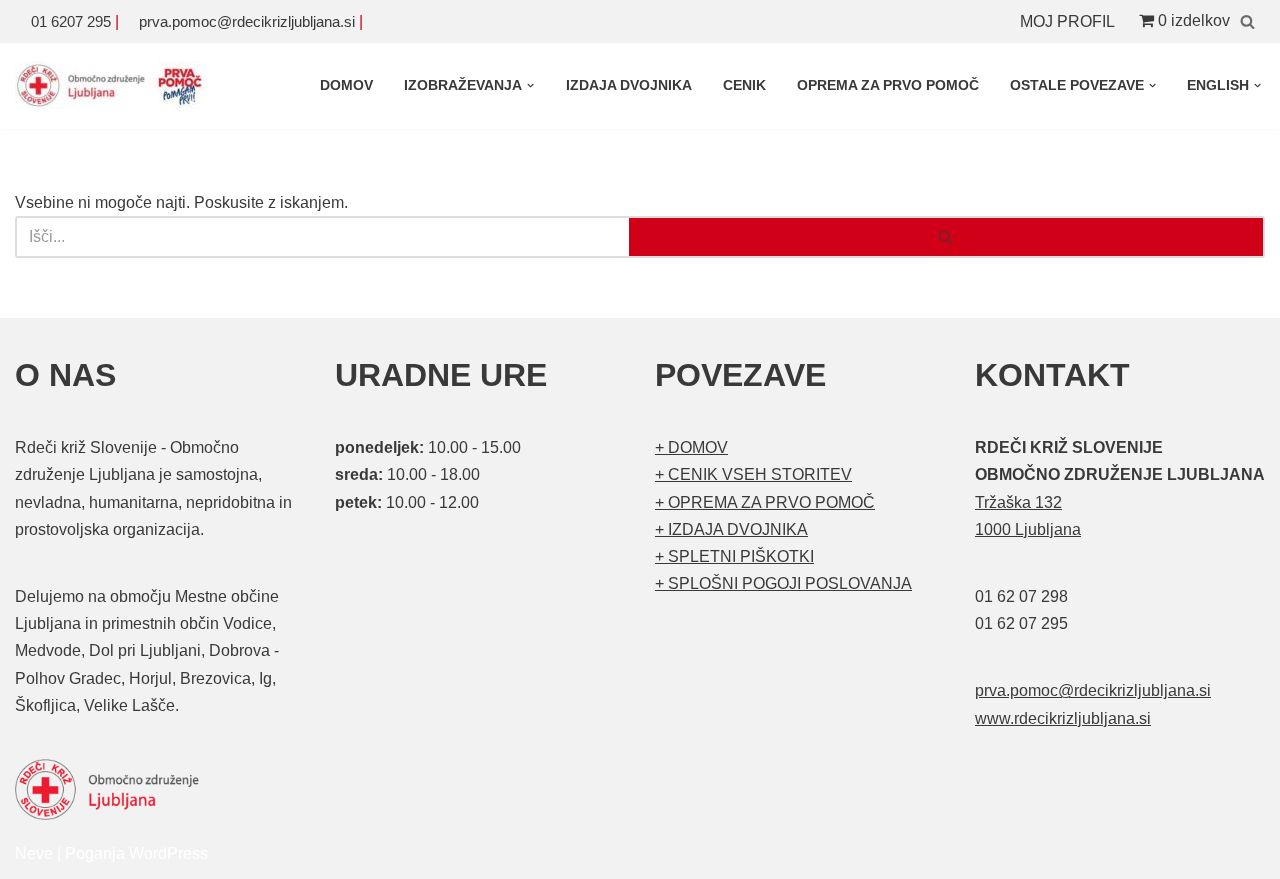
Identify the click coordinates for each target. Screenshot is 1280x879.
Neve (34, 853)
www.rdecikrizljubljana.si (1063, 718)
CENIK (744, 85)
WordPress (168, 853)
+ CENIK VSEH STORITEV (753, 474)
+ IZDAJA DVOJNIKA (731, 529)
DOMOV (346, 85)
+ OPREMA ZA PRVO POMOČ (765, 502)
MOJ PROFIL (1067, 21)
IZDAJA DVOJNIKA (629, 85)
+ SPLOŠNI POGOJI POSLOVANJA (783, 583)
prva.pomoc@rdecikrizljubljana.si (247, 21)
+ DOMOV (691, 447)
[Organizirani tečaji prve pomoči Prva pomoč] (115, 86)
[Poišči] (1247, 21)
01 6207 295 (71, 21)
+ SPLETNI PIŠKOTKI (734, 556)
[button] (530, 85)
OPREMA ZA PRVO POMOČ (888, 85)
